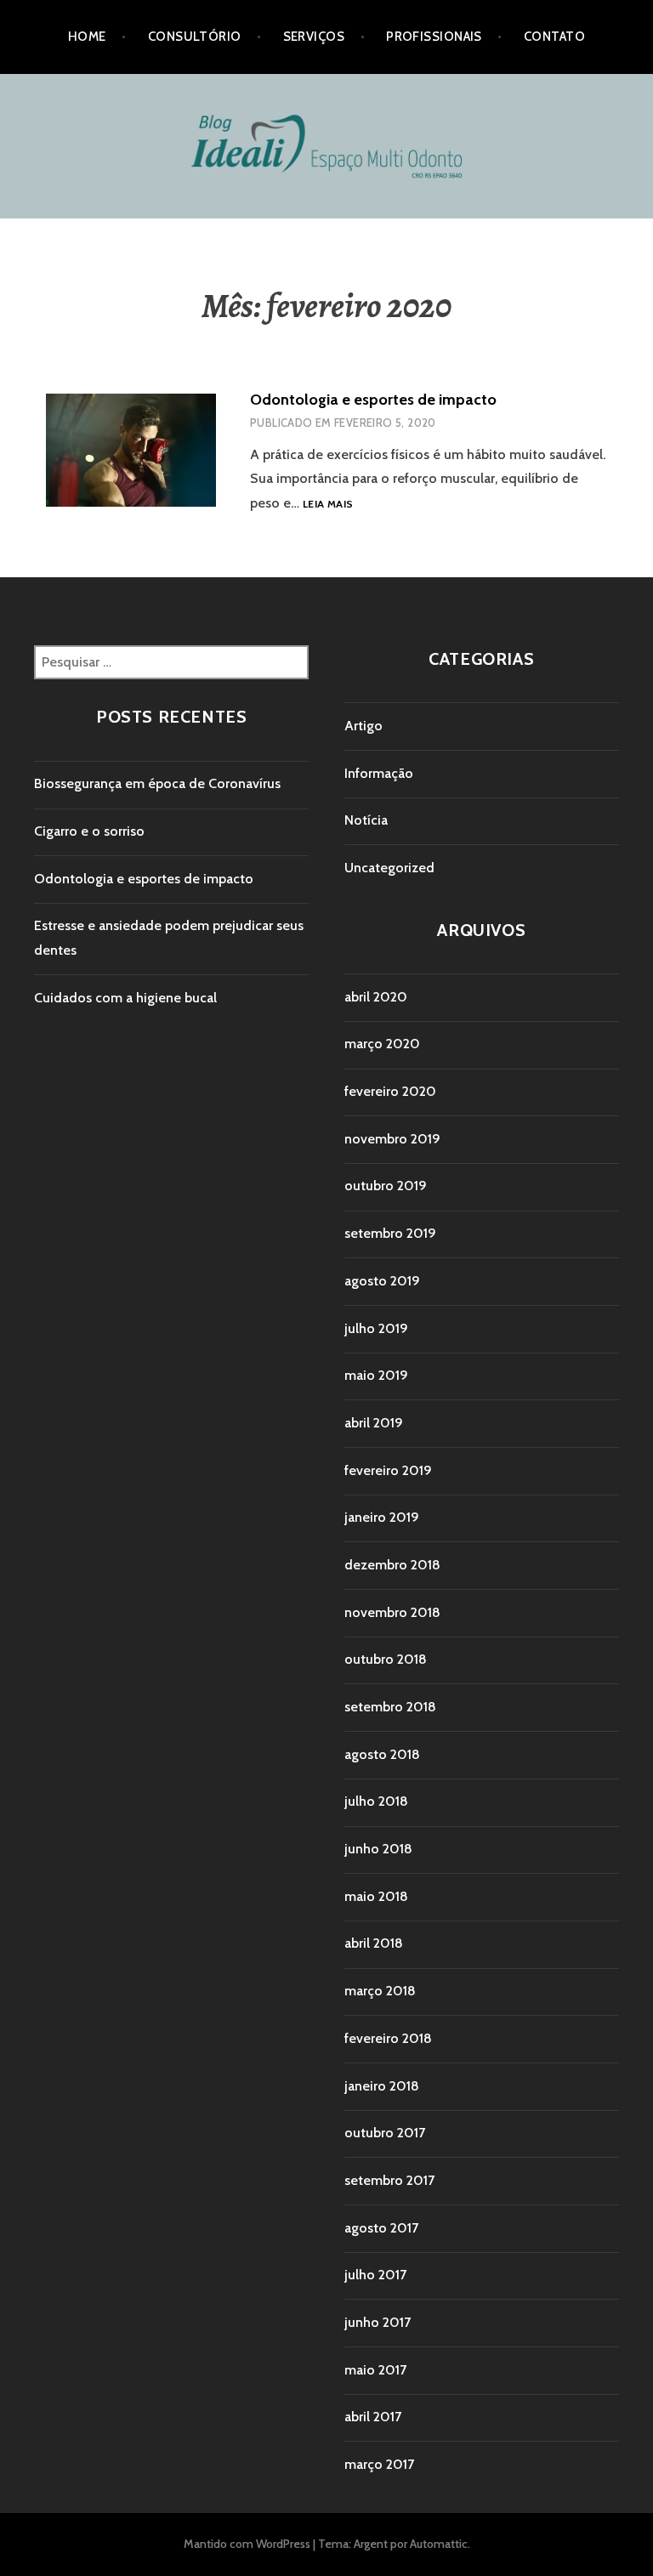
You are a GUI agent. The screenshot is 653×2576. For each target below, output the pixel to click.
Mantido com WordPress (247, 2544)
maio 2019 (376, 1375)
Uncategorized (389, 868)
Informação (379, 773)
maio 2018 (376, 1896)
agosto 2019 (382, 1281)
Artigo (363, 726)
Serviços (314, 37)
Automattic (439, 2544)
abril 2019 (374, 1423)
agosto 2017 (381, 2228)
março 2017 (379, 2464)
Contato (554, 37)
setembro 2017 (389, 2180)
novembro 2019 (392, 1139)
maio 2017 (375, 2370)
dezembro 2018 (392, 1565)
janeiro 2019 (382, 1517)
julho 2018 (376, 1801)
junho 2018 (378, 1849)
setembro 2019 (390, 1233)
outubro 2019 (386, 1186)
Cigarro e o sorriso (89, 831)
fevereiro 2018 (388, 2038)
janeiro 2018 (382, 2086)
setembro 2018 (390, 1707)
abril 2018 (374, 1943)
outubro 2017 (385, 2133)
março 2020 (382, 1044)
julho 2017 (375, 2275)
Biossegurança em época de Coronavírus (157, 783)
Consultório (195, 37)
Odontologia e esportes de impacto (373, 400)
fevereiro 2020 (390, 1091)
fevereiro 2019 (388, 1470)
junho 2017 (378, 2322)
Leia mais (328, 505)
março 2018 (380, 1991)
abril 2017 (373, 2417)
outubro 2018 (386, 1659)
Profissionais (434, 37)
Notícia (366, 820)
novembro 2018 (392, 1612)
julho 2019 (376, 1328)
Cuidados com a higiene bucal (125, 998)
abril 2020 (376, 997)
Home (87, 37)
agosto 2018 (382, 1754)
